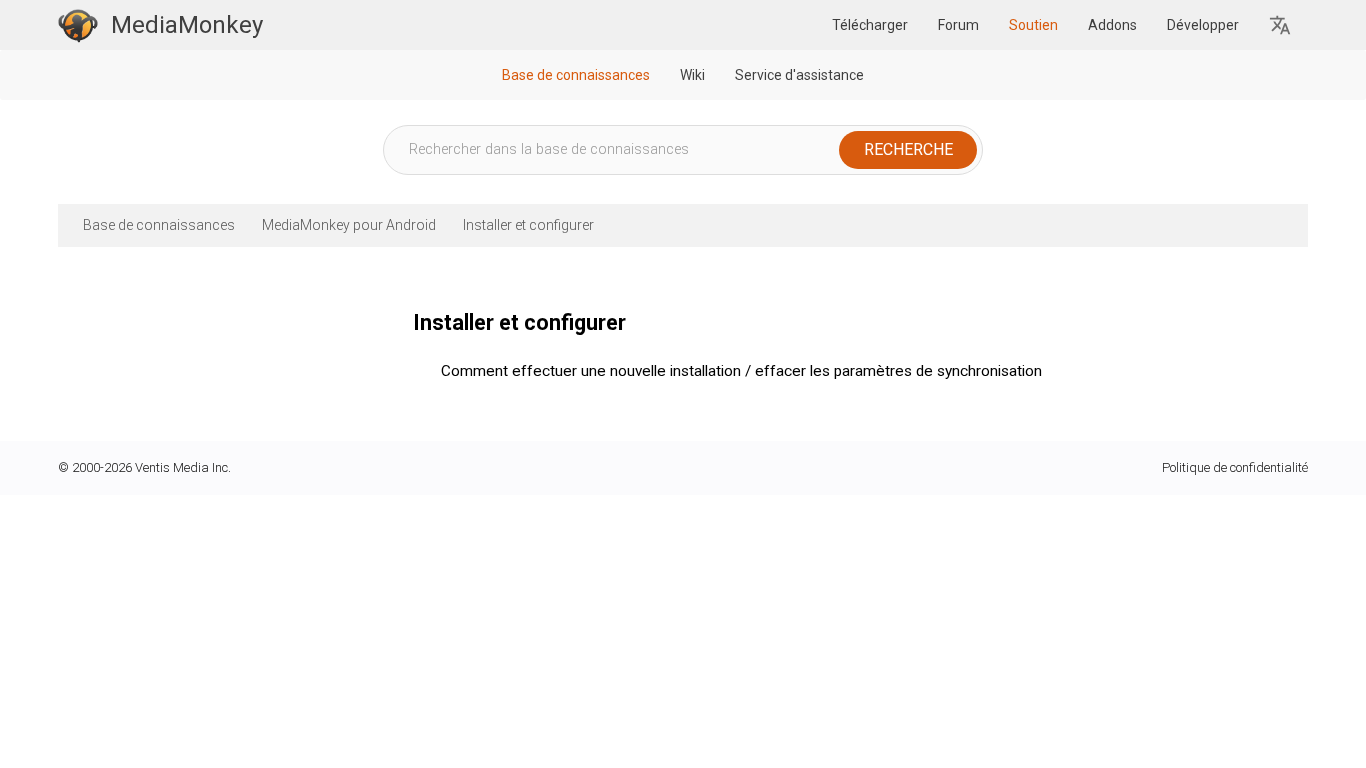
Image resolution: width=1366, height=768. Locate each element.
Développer (1203, 25)
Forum (958, 25)
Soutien (1033, 25)
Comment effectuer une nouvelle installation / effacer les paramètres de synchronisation (741, 371)
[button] (1281, 25)
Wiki (692, 75)
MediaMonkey (187, 25)
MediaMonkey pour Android (349, 225)
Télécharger (870, 25)
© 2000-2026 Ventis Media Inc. (144, 467)
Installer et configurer (528, 225)
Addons (1112, 25)
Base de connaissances (576, 75)
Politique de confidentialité (1235, 467)
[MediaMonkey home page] (78, 25)
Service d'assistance (799, 75)
